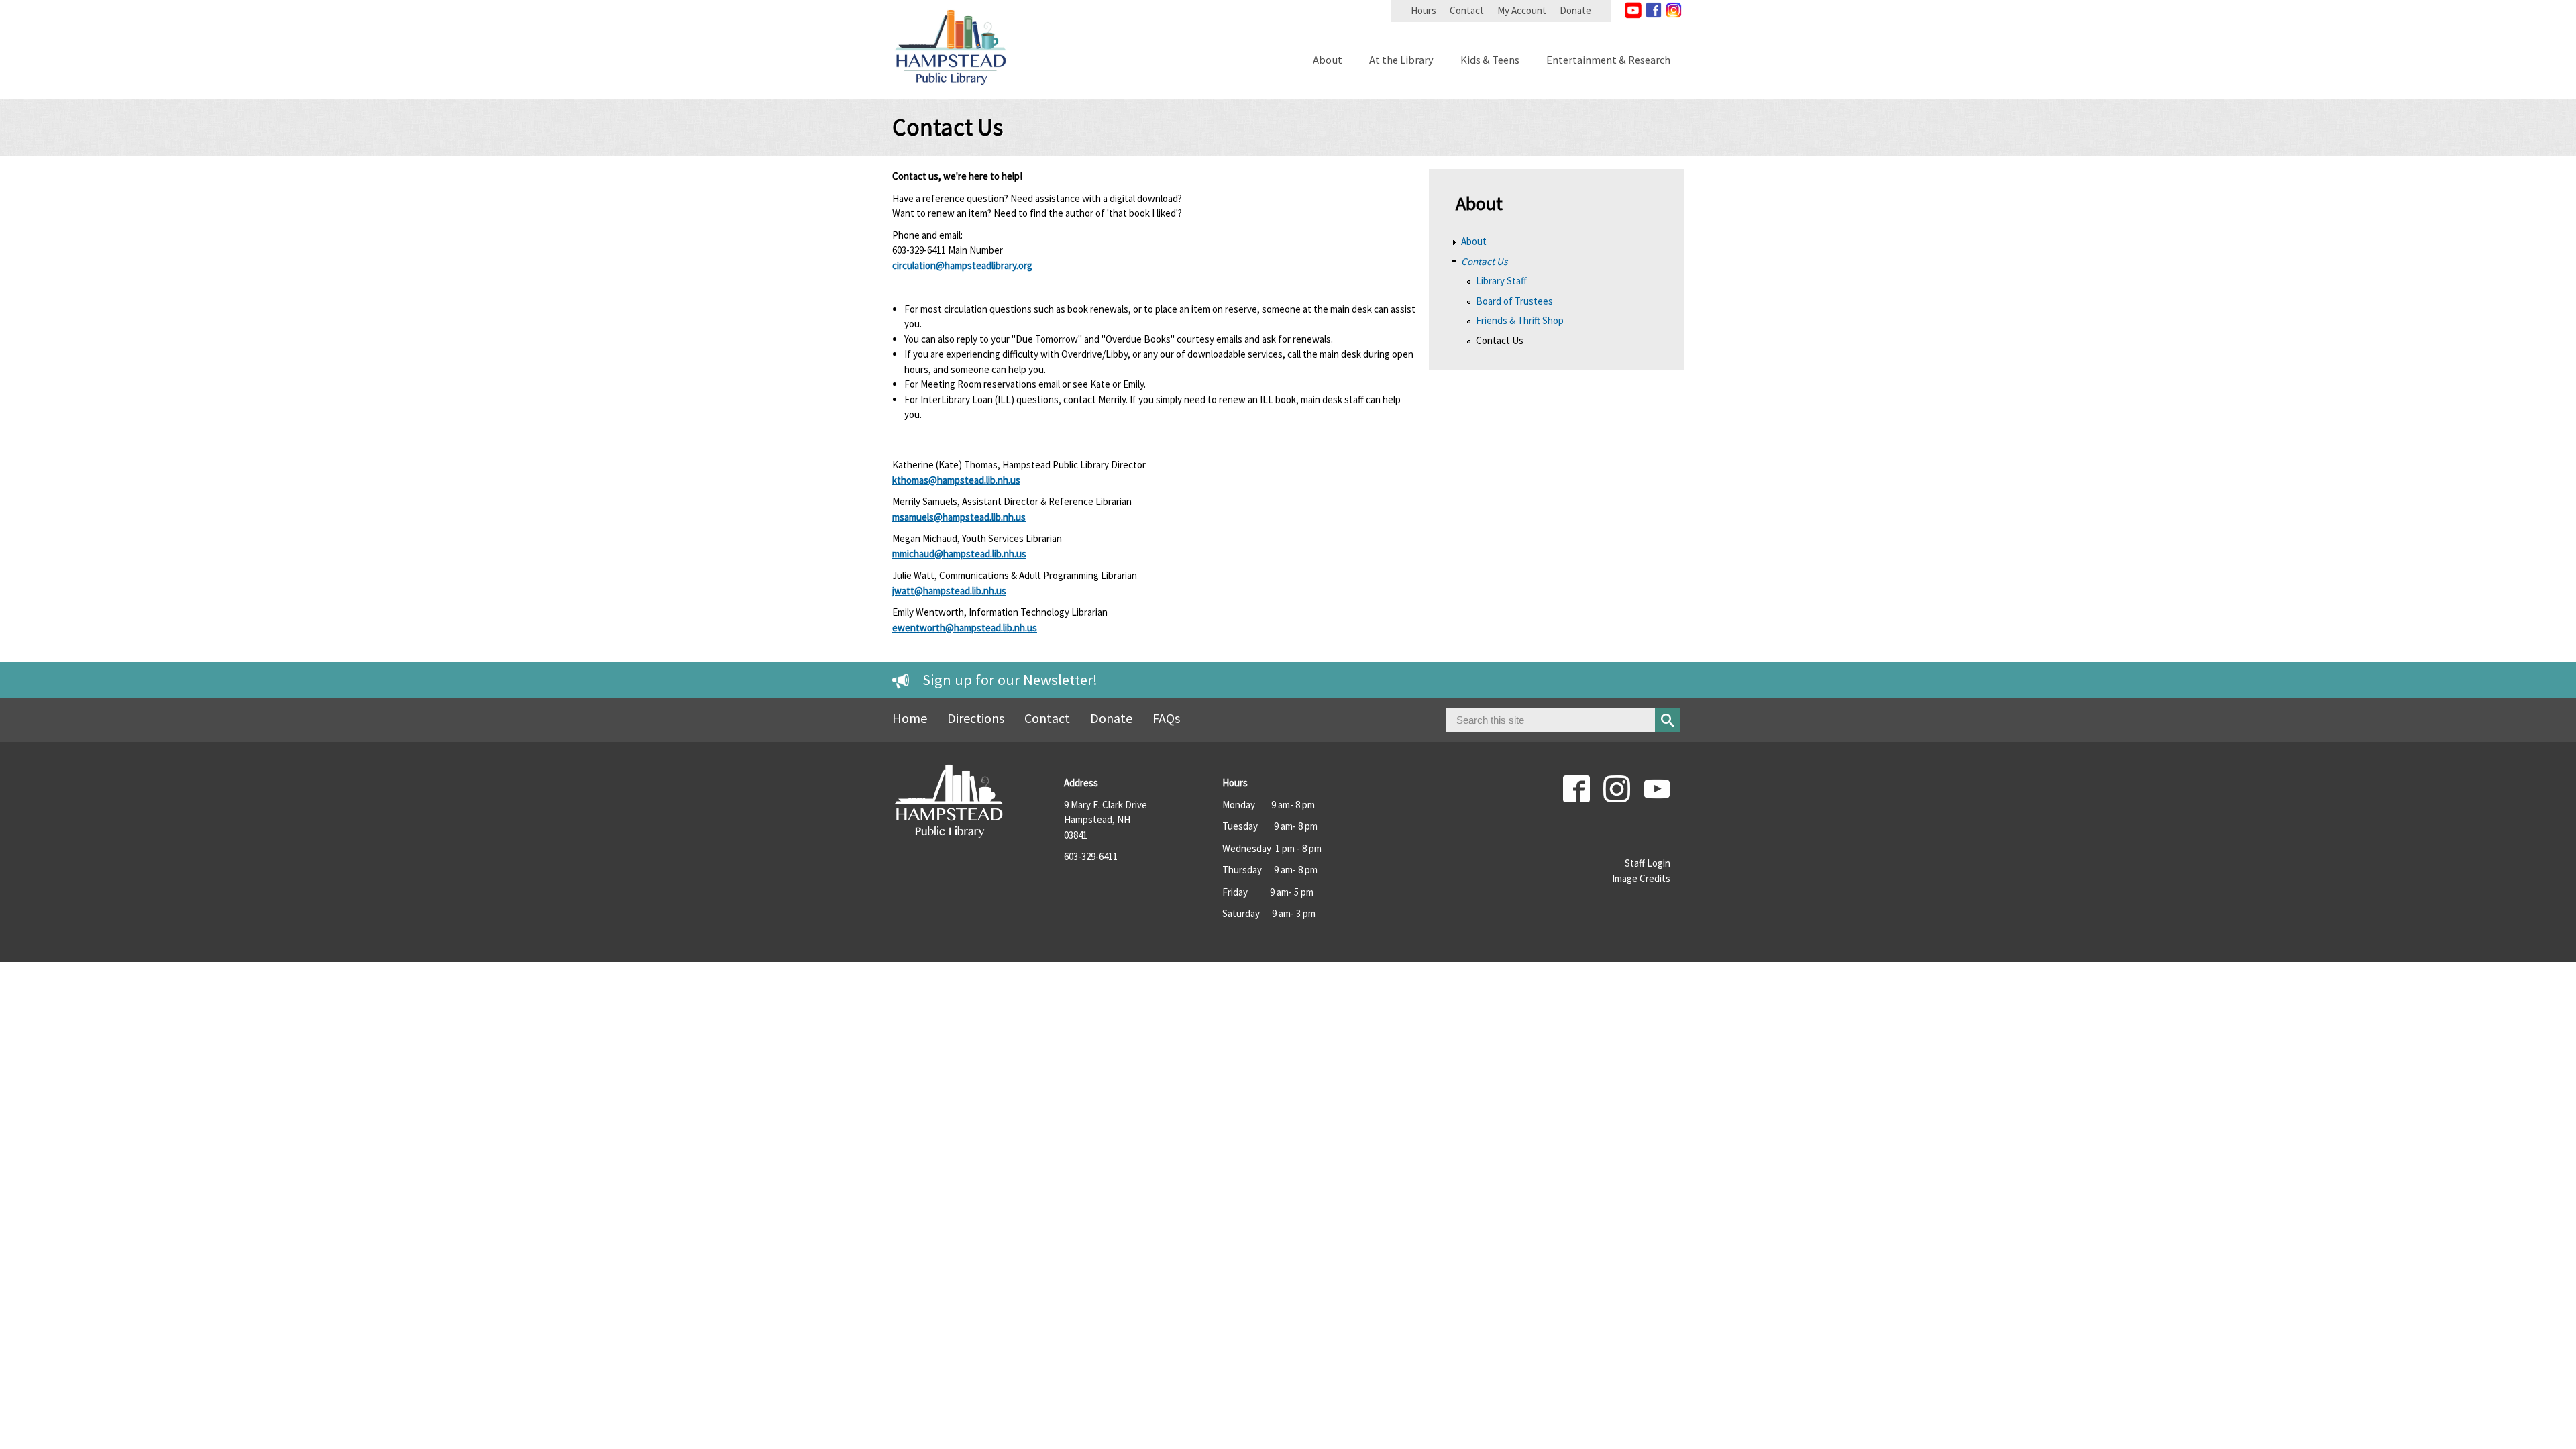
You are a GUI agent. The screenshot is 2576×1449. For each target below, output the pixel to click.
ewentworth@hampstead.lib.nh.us (965, 628)
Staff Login (1648, 863)
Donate (1575, 10)
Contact (1467, 10)
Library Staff (1501, 281)
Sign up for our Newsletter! (1010, 680)
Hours (1424, 10)
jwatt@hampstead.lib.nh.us (949, 591)
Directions (976, 718)
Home (910, 718)
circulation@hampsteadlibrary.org (962, 265)
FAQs (1166, 718)
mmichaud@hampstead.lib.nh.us (959, 554)
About (1328, 61)
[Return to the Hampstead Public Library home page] (951, 92)
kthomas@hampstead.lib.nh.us (956, 480)
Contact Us (1484, 261)
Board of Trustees (1514, 301)
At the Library (1401, 61)
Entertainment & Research (1608, 61)
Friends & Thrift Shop (1520, 320)
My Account (1522, 10)
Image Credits (1641, 878)
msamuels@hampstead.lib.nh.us (959, 517)
